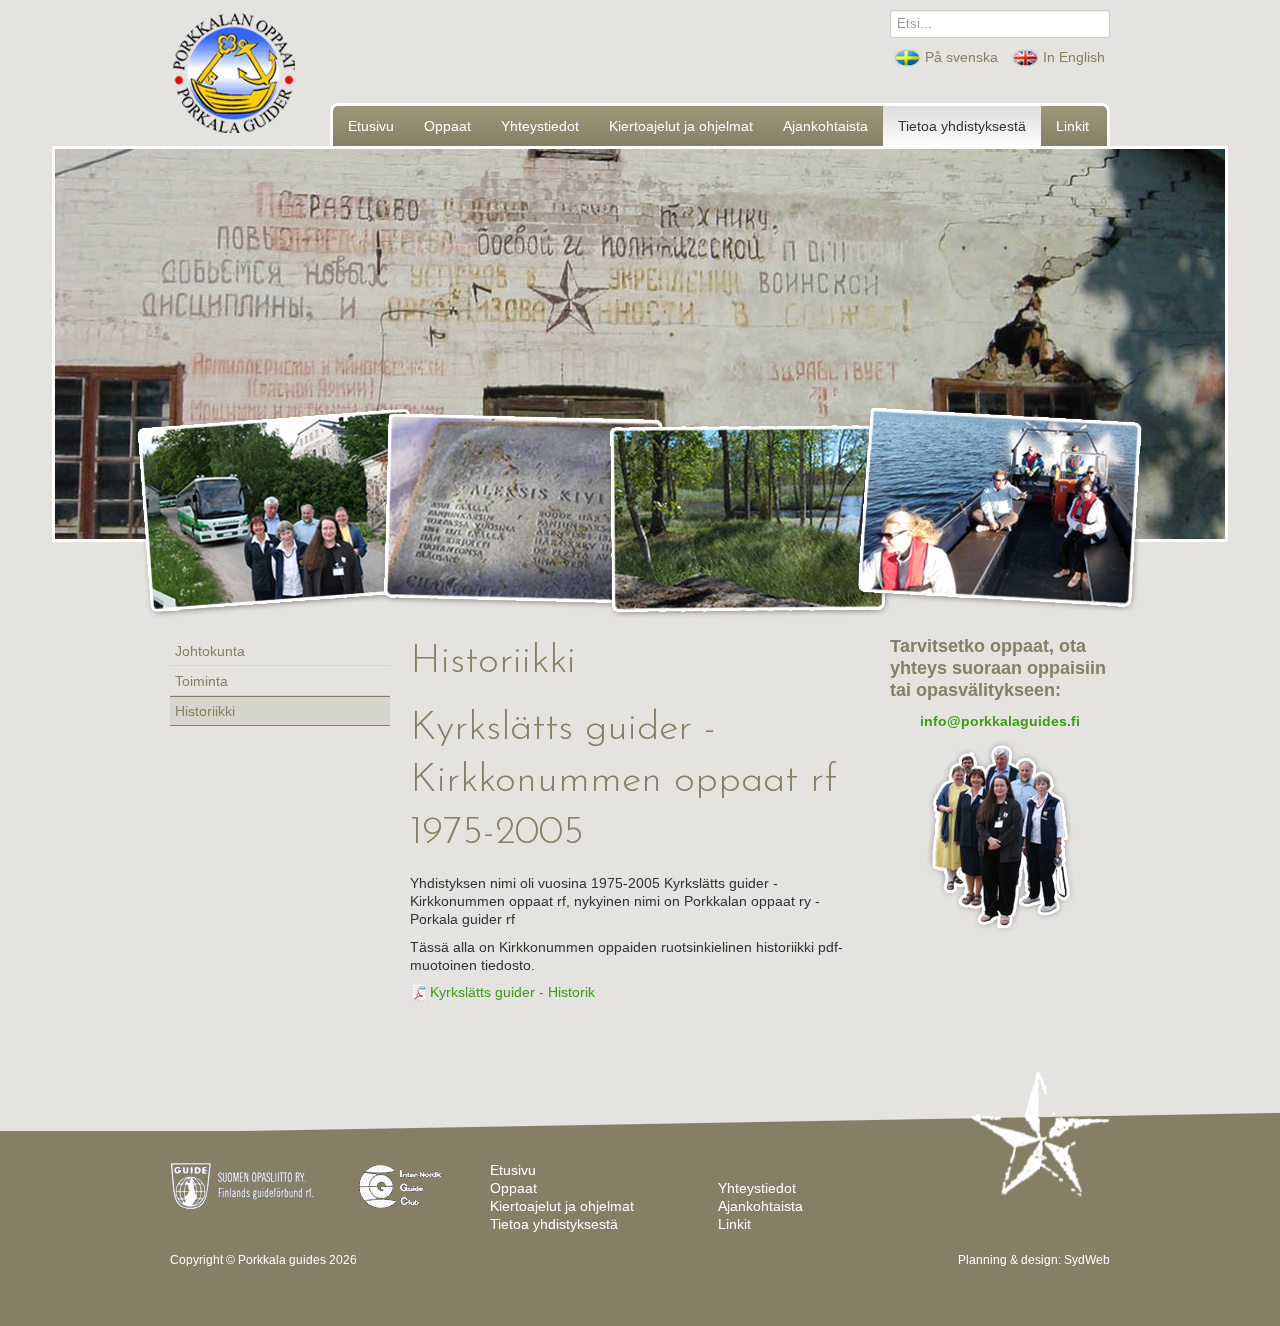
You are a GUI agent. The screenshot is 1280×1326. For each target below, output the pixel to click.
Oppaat (447, 126)
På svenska (961, 57)
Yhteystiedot (540, 126)
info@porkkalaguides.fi (1000, 721)
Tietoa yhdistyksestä (962, 126)
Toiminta (201, 681)
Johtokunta (210, 651)
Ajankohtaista (825, 126)
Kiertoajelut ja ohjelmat (681, 126)
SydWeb (1087, 1260)
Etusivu (371, 126)
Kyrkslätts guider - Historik (510, 992)
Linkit (1072, 126)
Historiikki (205, 711)
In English (1072, 57)
